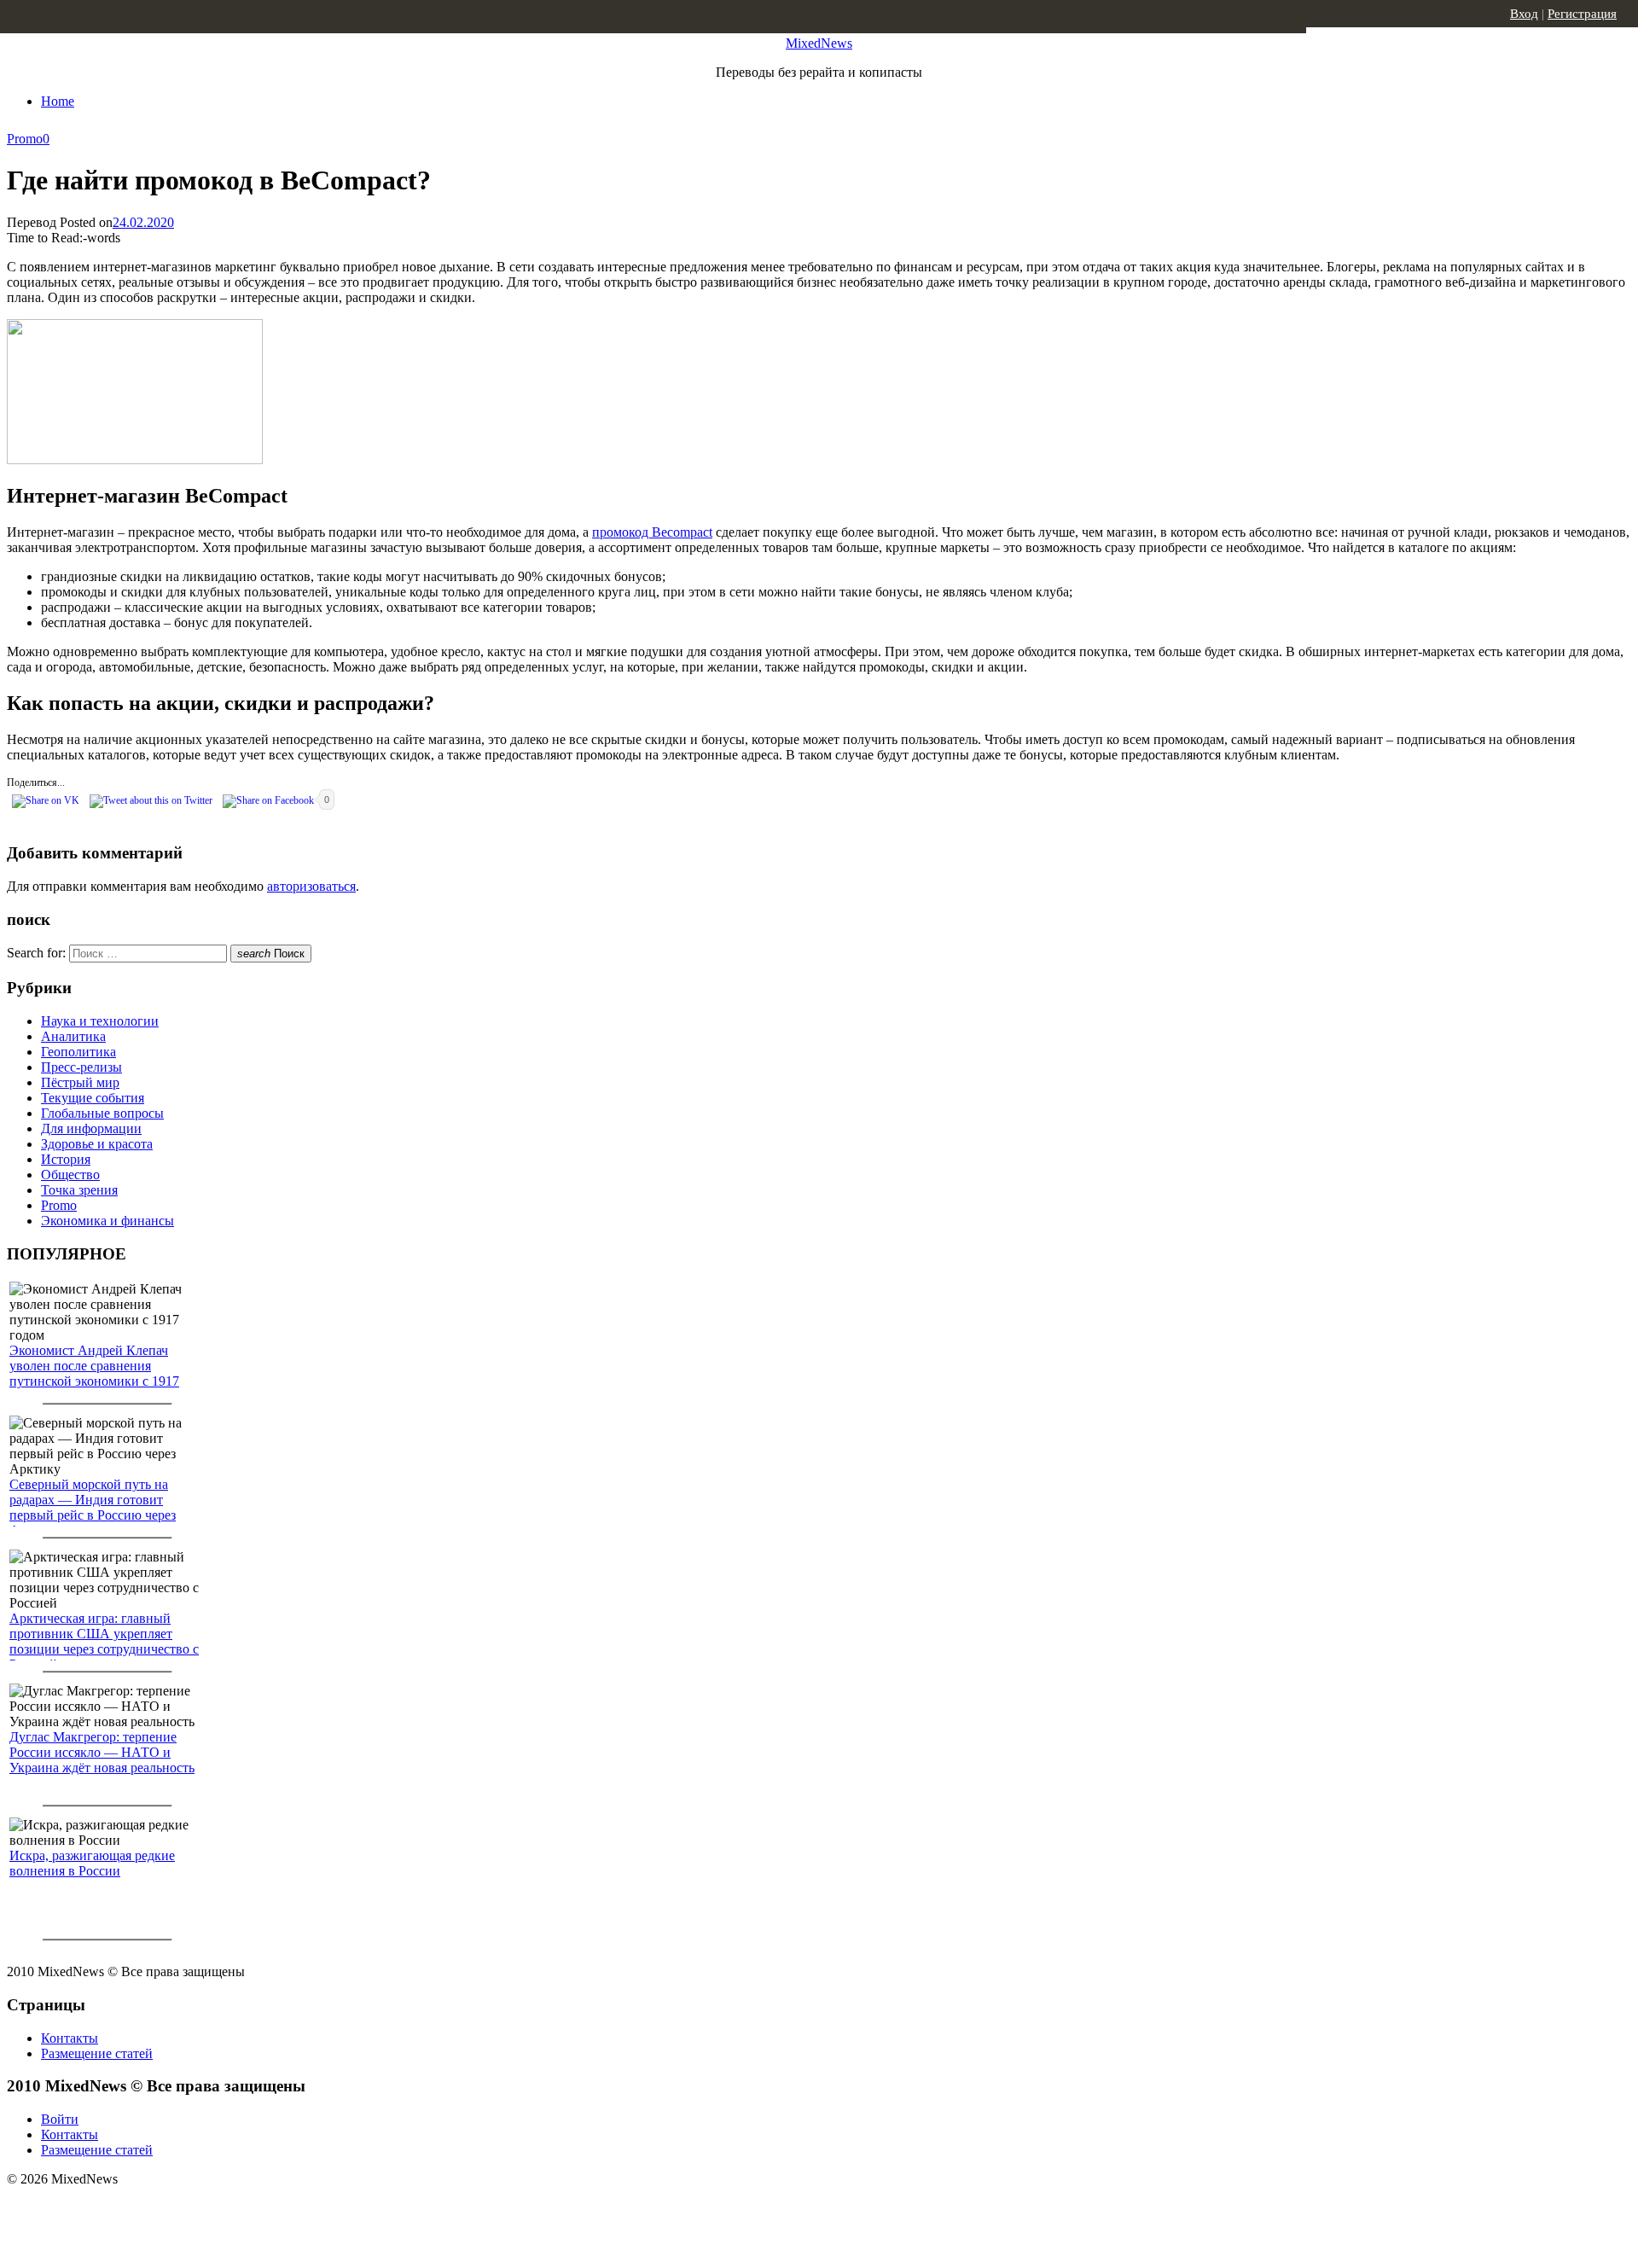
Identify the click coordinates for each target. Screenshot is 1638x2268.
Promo (25, 139)
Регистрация (1582, 14)
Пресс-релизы (81, 1067)
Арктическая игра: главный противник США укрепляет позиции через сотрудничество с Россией (104, 1641)
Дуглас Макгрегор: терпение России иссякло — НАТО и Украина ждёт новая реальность (102, 1752)
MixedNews (819, 43)
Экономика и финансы (107, 1221)
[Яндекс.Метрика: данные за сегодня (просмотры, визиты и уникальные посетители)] (141, 2209)
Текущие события (93, 1098)
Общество (70, 1175)
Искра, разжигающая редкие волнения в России (92, 1863)
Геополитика (78, 1052)
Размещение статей (97, 2053)
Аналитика (73, 1036)
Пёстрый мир (80, 1082)
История (66, 1159)
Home (58, 101)
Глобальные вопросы (102, 1113)
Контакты (70, 2038)
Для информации (91, 1128)
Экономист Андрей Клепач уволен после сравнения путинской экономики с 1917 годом (94, 1373)
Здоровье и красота (97, 1144)
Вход (1524, 14)
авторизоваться (311, 886)
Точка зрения (79, 1190)
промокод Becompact (652, 532)
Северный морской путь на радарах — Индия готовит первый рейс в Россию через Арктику (93, 1507)
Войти (60, 2119)
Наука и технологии (100, 1021)
